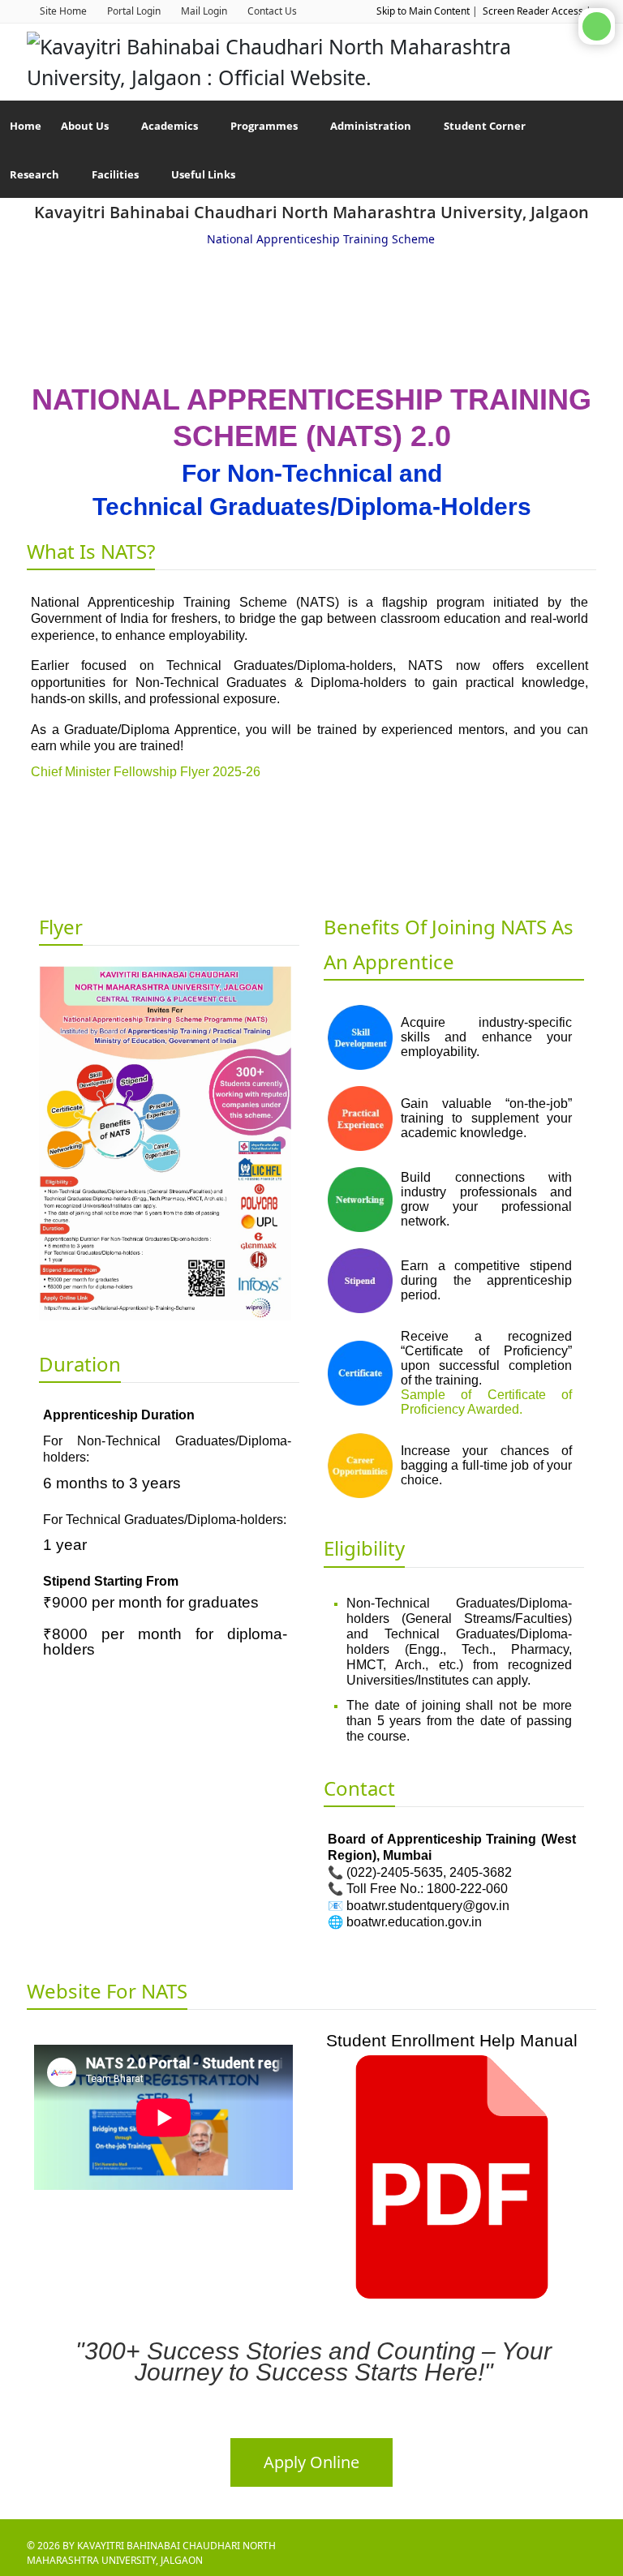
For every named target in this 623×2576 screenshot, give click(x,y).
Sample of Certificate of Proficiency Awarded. (486, 1402)
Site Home (63, 11)
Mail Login (204, 11)
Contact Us (272, 11)
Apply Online (311, 2462)
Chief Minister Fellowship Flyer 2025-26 (146, 772)
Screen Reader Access (533, 11)
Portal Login (134, 11)
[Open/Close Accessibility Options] (597, 26)
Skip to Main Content (423, 11)
